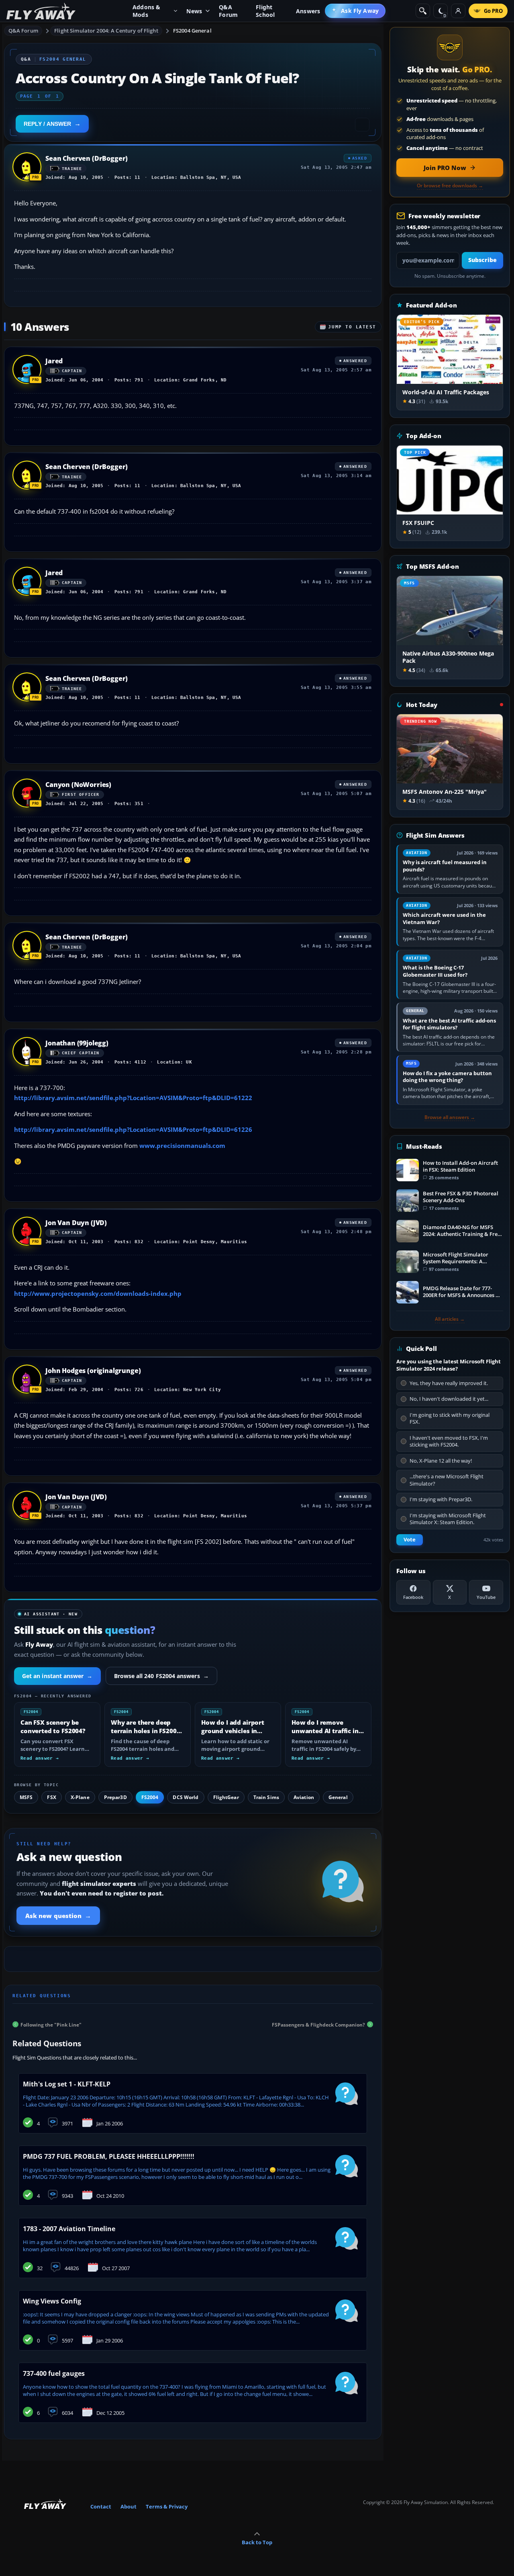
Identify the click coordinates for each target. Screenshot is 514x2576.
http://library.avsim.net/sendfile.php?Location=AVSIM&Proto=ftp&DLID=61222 (133, 1098)
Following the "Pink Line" (51, 2024)
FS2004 (150, 1797)
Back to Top (257, 2542)
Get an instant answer (57, 1676)
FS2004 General (192, 31)
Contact (101, 2506)
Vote (410, 1540)
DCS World (186, 1797)
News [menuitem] (194, 11)
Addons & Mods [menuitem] (147, 11)
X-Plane (80, 1797)
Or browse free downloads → (450, 186)
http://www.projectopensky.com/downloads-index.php (98, 1293)
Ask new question (58, 1916)
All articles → (450, 1319)
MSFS (26, 1797)
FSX (51, 1797)
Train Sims (266, 1797)
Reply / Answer (47, 124)
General (338, 1797)
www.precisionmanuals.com (182, 1146)
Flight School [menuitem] (265, 11)
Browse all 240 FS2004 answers (161, 1676)
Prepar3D (115, 1797)
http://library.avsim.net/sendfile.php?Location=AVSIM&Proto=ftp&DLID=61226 (133, 1129)
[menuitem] (355, 11)
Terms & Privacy (167, 2506)
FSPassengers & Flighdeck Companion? (318, 2024)
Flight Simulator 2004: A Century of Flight (106, 31)
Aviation (304, 1797)
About (128, 2506)
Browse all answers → (450, 1117)
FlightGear (226, 1797)
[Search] (423, 11)
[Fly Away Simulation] (41, 11)
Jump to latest (352, 327)
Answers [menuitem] (308, 11)
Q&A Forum (23, 31)
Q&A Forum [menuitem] (228, 11)
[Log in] (458, 11)
